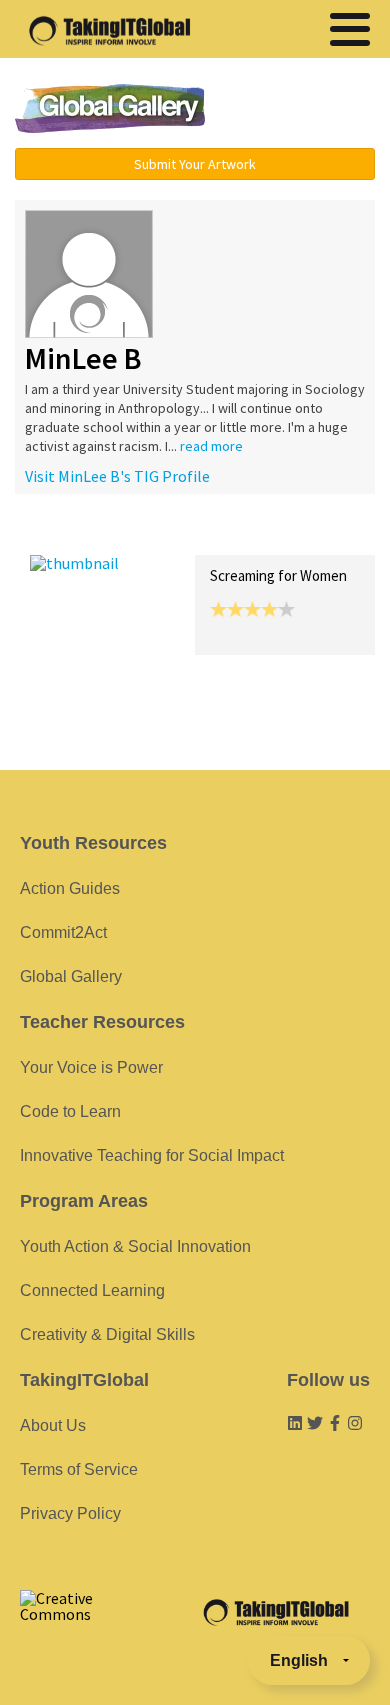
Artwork (258, 533)
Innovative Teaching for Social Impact (152, 1155)
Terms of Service (79, 1469)
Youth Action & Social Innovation (135, 1246)
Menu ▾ (302, 110)
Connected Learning (92, 1290)
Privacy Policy (70, 1513)
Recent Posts (76, 533)
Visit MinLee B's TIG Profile (117, 476)
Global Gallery (110, 108)
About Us (53, 1425)
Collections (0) (176, 533)
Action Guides (70, 888)
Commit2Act (63, 932)
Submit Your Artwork (195, 164)
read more (211, 446)
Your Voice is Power (91, 1067)
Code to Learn (70, 1111)
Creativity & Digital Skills (107, 1334)
